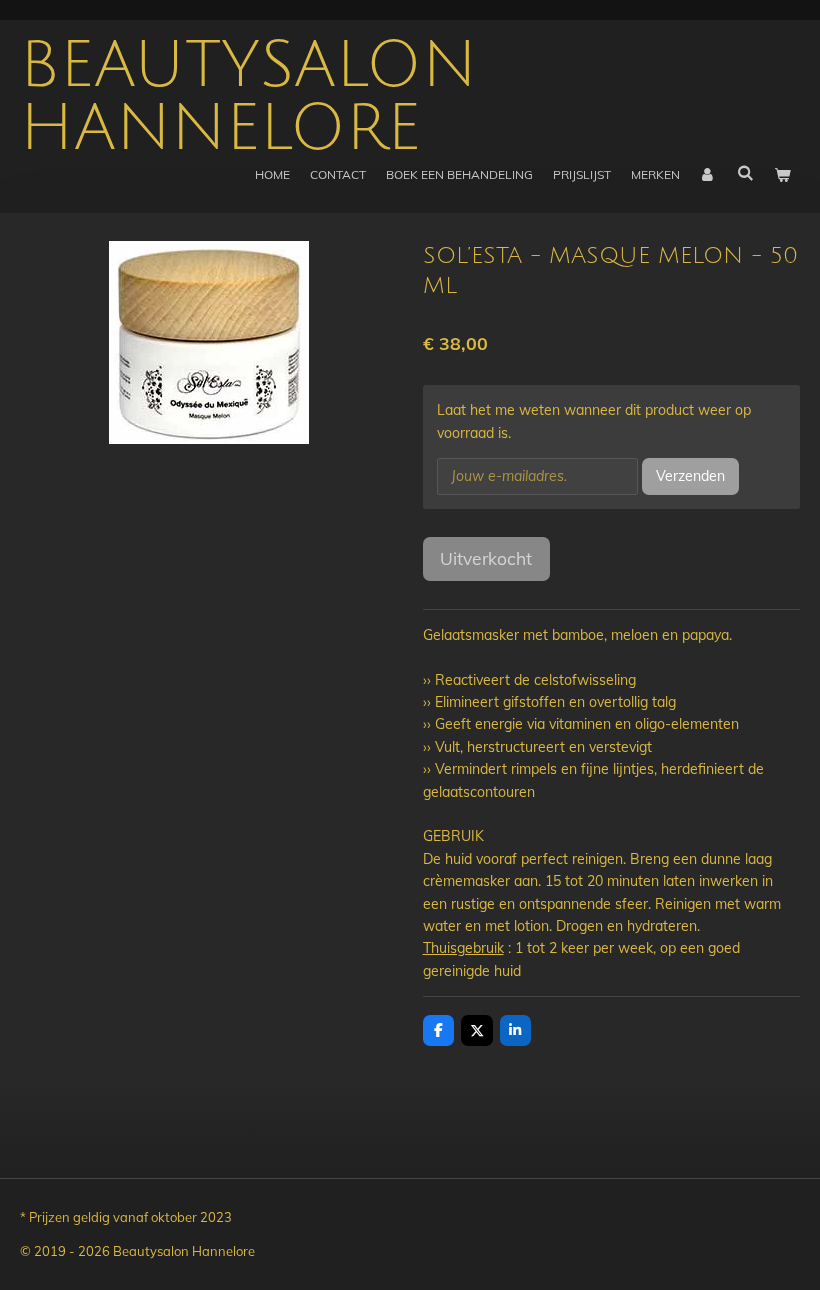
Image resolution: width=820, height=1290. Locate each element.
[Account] (708, 174)
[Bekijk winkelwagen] (781, 174)
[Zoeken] (744, 172)
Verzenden (690, 476)
